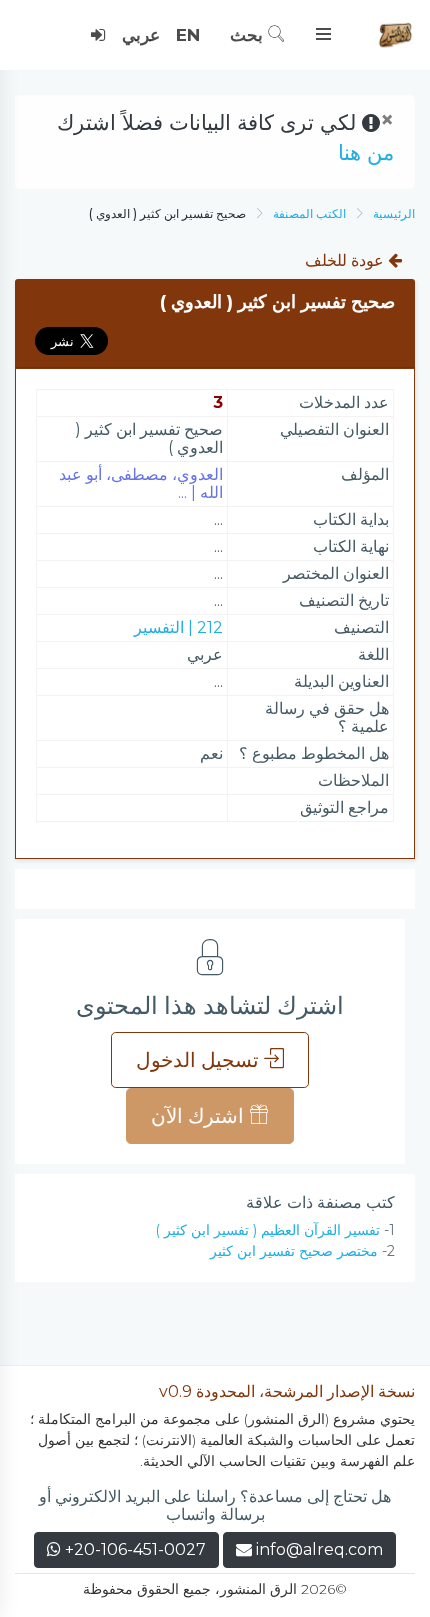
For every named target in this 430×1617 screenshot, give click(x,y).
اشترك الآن (200, 1116)
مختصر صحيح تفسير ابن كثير (294, 1251)
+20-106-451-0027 (133, 1549)
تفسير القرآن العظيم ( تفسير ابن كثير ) (267, 1230)
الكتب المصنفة (309, 213)
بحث (249, 35)
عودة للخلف (346, 260)
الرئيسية (394, 213)
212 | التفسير (178, 627)
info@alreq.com (319, 1549)
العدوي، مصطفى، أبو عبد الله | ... (141, 483)
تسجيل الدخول (200, 1060)
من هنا (366, 152)
